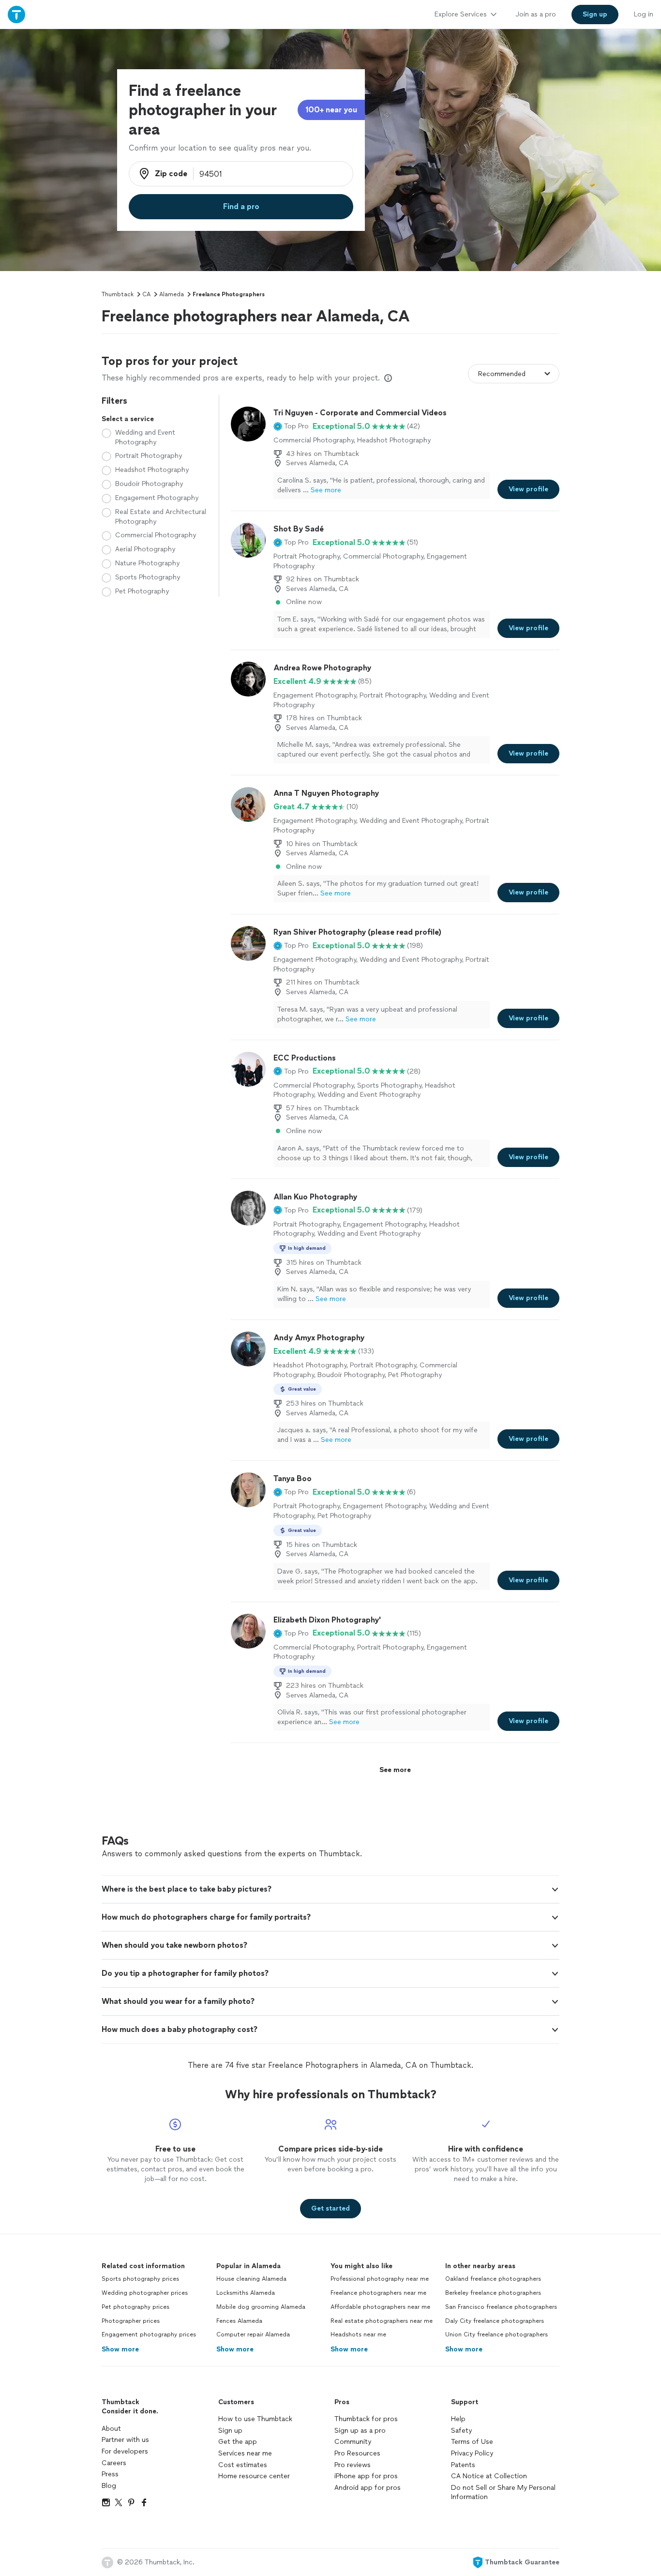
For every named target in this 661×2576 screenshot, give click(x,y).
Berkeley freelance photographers (493, 2293)
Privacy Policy (472, 2453)
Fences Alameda (239, 2321)
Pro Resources (357, 2453)
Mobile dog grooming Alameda (261, 2307)
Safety (461, 2431)
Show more (120, 2349)
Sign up (230, 2431)
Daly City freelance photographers (495, 2321)
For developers (125, 2451)
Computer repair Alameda (253, 2334)
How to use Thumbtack (255, 2419)
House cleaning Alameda (251, 2279)
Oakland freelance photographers (493, 2279)
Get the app (238, 2442)
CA (146, 294)
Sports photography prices (140, 2279)
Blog (109, 2486)
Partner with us (125, 2440)
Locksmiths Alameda (246, 2293)
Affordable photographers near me (380, 2307)
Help (458, 2419)
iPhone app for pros (366, 2476)
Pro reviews (353, 2465)
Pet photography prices (135, 2307)
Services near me (245, 2453)
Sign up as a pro (360, 2431)
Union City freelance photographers (496, 2334)
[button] (291, 426)
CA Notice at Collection (489, 2476)
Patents (463, 2465)
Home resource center (254, 2476)
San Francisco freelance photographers (501, 2307)
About (111, 2429)
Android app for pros (368, 2488)
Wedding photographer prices (145, 2293)
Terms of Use (472, 2442)
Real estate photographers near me (382, 2321)
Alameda (172, 294)
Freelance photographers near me (378, 2293)
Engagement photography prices (149, 2334)
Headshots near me (358, 2334)
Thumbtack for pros (366, 2419)
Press (110, 2474)
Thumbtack (118, 294)
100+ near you (331, 110)
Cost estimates (243, 2465)
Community (353, 2442)
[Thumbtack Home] (16, 14)
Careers (114, 2463)
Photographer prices (131, 2321)
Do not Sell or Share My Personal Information (503, 2493)
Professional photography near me (380, 2279)
